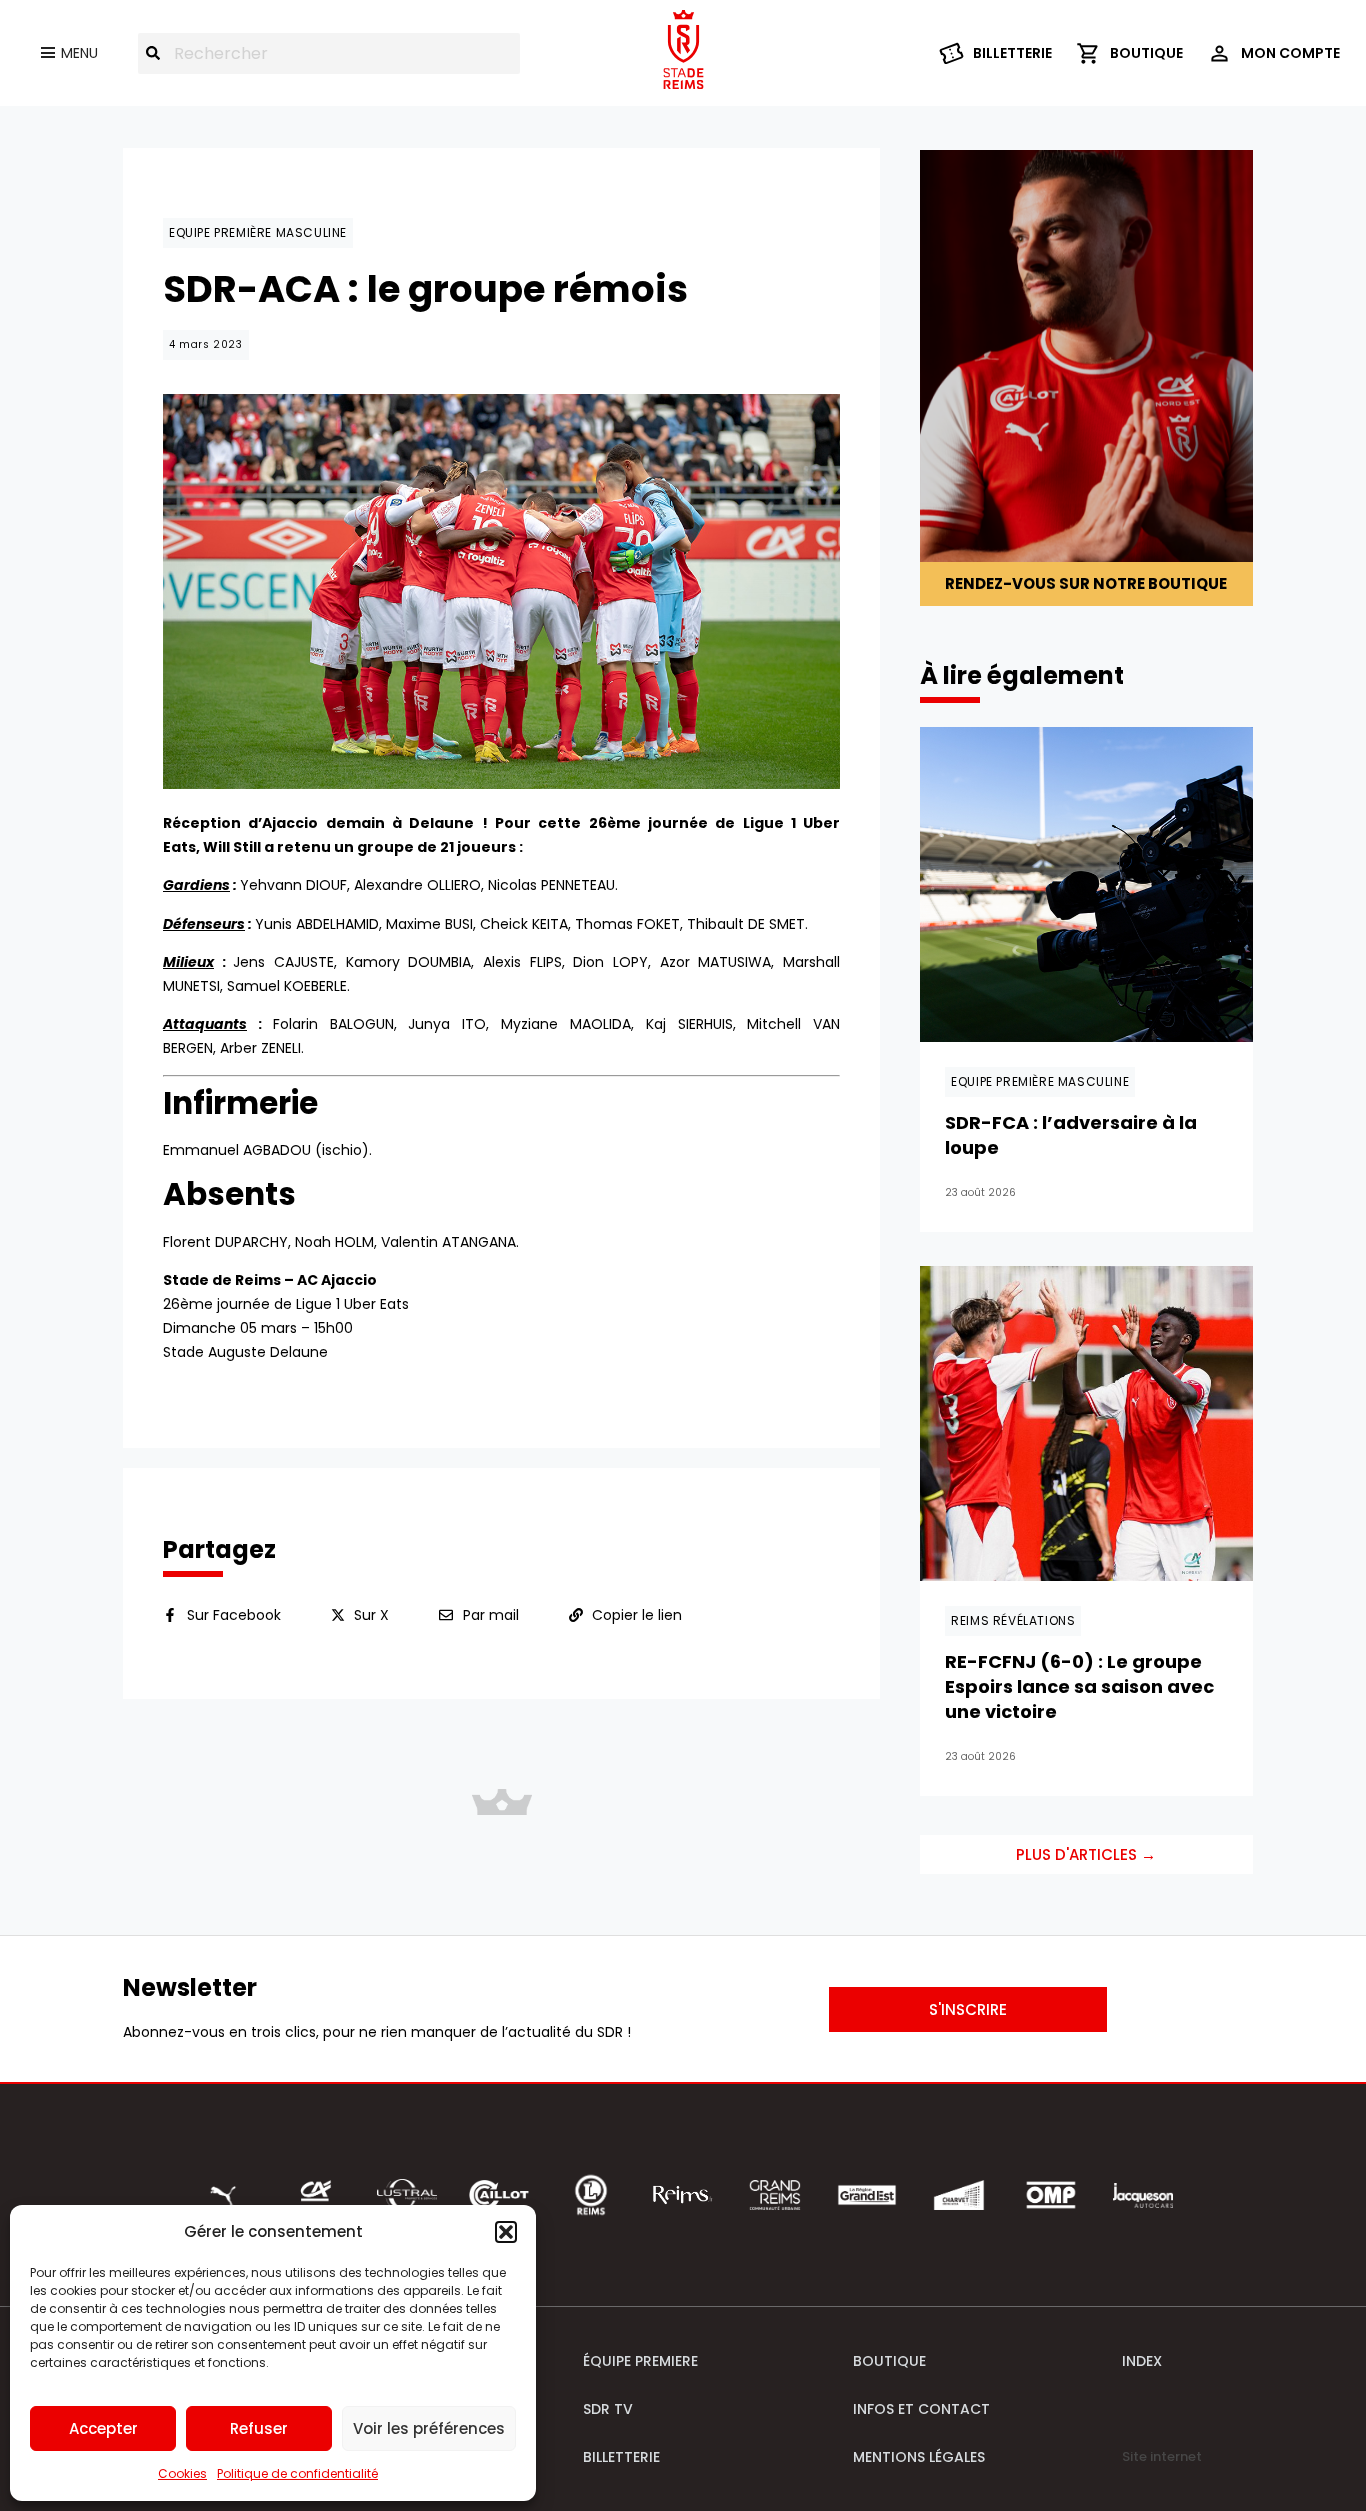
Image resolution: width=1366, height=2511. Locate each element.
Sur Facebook (234, 1615)
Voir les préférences (429, 2428)
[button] (506, 2232)
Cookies (182, 2473)
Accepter (103, 2428)
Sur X (371, 1615)
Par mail (491, 1615)
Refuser (259, 2428)
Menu (79, 53)
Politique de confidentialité (297, 2473)
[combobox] (329, 53)
